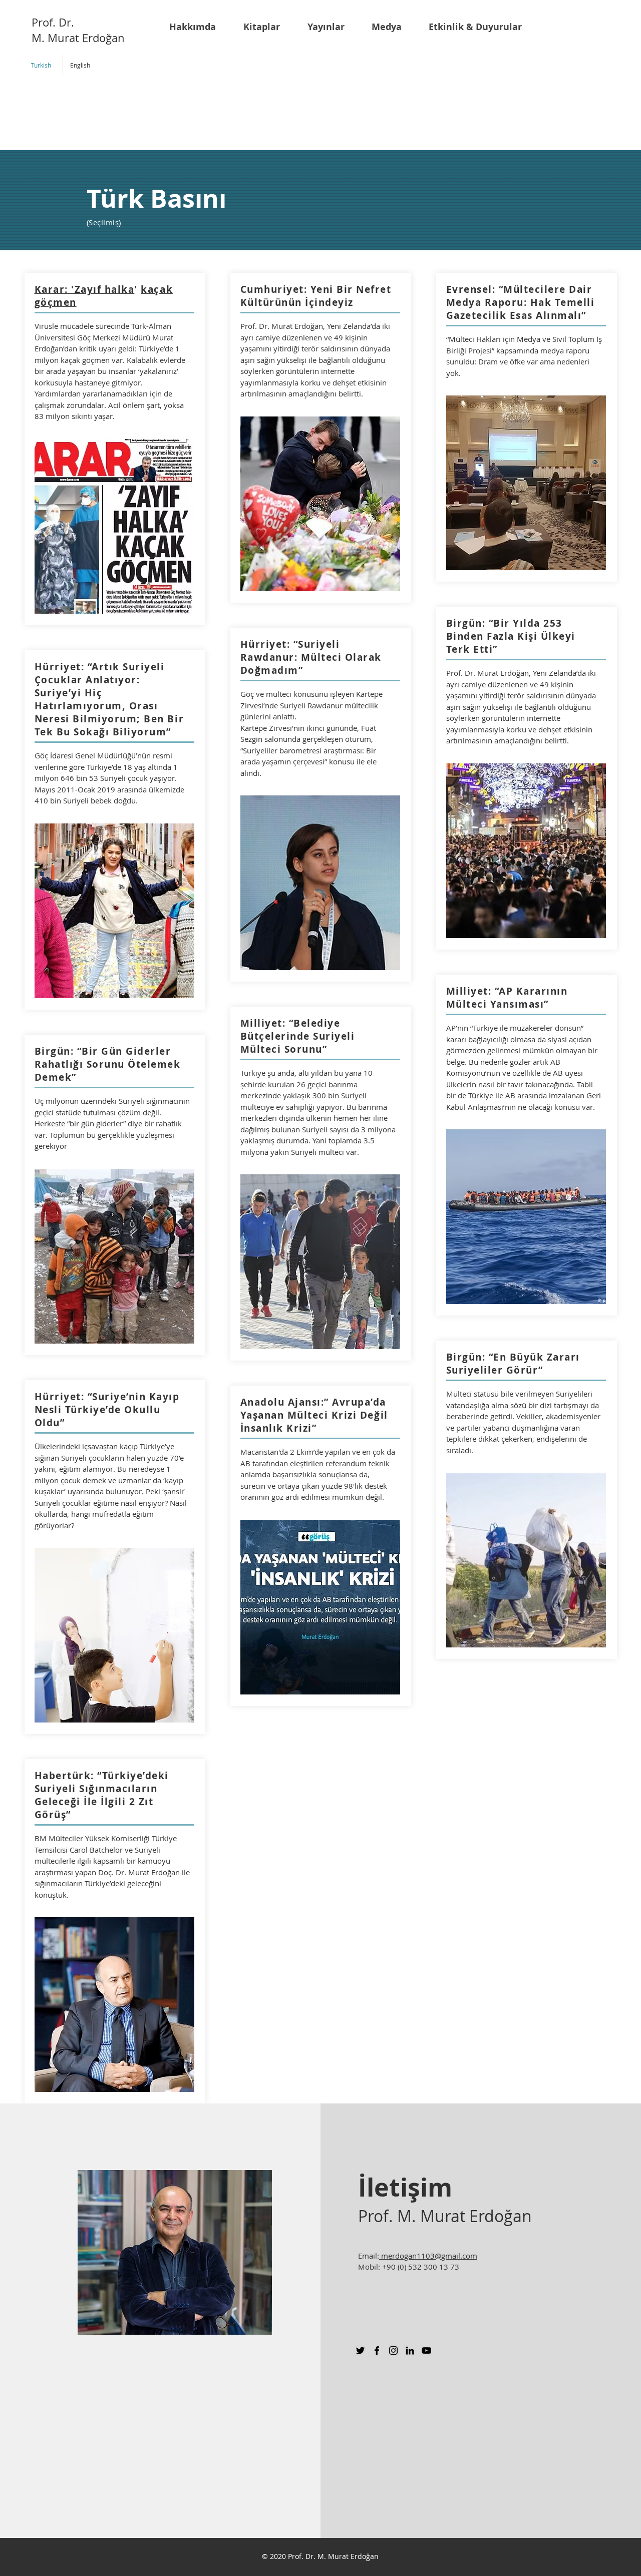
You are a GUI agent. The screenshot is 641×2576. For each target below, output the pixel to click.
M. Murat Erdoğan (78, 38)
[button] (199, 27)
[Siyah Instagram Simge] (393, 2350)
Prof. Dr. (53, 22)
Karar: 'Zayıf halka (85, 289)
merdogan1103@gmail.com (428, 2256)
